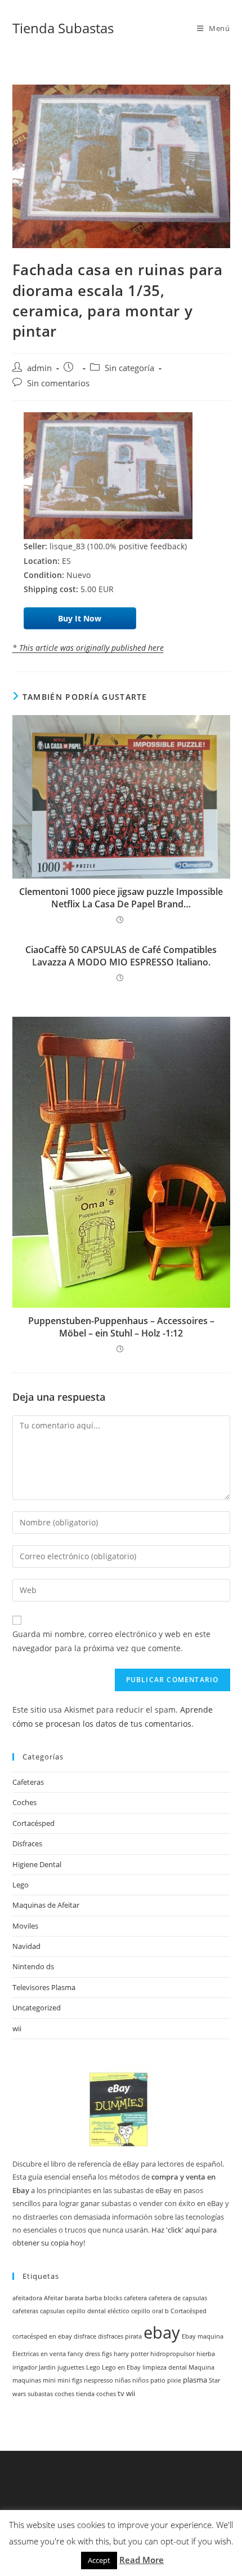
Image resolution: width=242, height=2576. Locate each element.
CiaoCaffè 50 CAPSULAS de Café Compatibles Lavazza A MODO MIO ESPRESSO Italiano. (121, 956)
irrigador (25, 2367)
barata (74, 2298)
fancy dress (84, 2354)
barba (93, 2298)
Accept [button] (99, 2560)
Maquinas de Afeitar (46, 1905)
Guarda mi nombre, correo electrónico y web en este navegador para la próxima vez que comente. (111, 1641)
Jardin (47, 2367)
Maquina (201, 2367)
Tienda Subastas (63, 28)
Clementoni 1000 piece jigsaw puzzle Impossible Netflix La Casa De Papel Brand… (121, 898)
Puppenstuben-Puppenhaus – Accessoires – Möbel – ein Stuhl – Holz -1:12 (121, 1327)
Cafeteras (28, 1782)
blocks (113, 2298)
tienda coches (96, 2394)
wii (17, 2028)
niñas (123, 2380)
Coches (24, 1802)
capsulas (52, 2311)
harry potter (131, 2354)
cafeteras (25, 2311)
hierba (206, 2354)
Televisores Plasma (44, 1987)
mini (49, 2380)
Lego (21, 1885)
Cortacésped (33, 1823)
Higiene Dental (37, 1864)
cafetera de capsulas (178, 2298)
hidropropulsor (172, 2354)
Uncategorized (37, 2008)
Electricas (26, 2354)
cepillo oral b (150, 2311)
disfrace (85, 2336)
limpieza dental (165, 2367)
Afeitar (53, 2298)
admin (39, 368)
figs (107, 2354)
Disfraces (27, 1843)
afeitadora (27, 2298)
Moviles (25, 1926)
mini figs (70, 2380)
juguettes (71, 2367)
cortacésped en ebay (42, 2336)
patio (158, 2380)
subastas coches (51, 2394)
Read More (142, 2560)
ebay (162, 2332)
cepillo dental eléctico (98, 2311)
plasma (195, 2380)
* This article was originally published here (88, 648)
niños (140, 2380)
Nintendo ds (33, 1966)
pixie (174, 2380)
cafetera (135, 2298)
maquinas (27, 2380)
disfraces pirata (120, 2336)
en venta (53, 2354)
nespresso (98, 2380)
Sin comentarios (58, 383)
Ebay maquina (203, 2336)
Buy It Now (80, 618)
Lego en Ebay (121, 2367)
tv (121, 2394)
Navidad (26, 1946)
